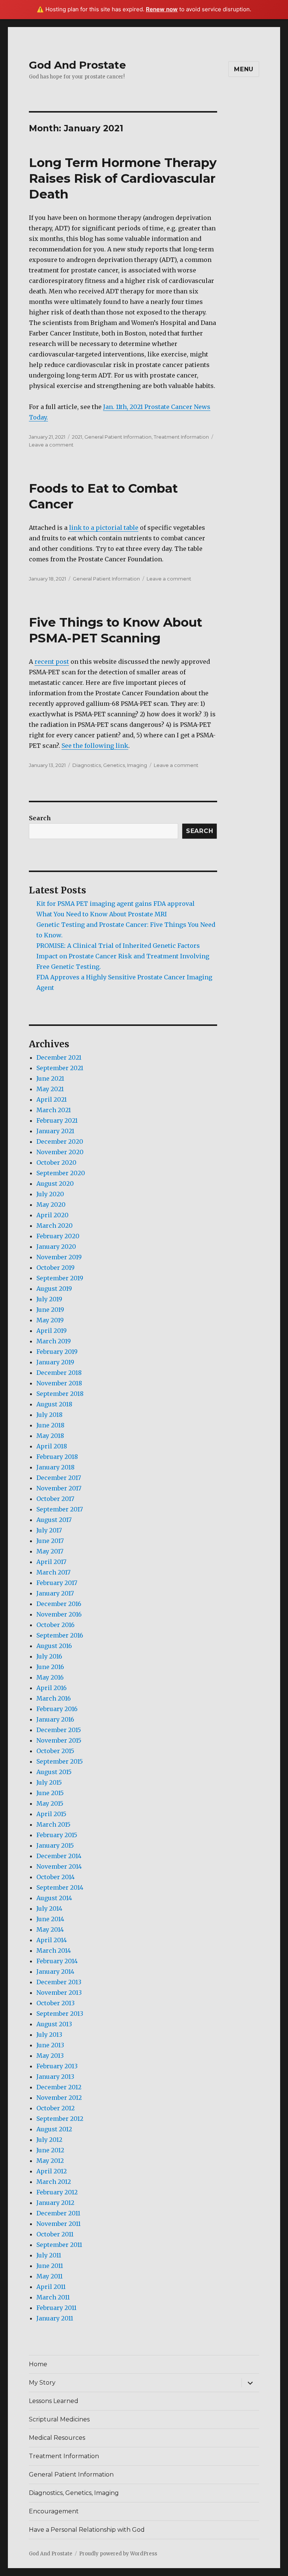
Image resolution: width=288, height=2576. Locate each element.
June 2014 (50, 1919)
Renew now (162, 9)
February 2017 (57, 1583)
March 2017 (53, 1572)
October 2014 (55, 1877)
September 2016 (60, 1635)
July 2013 (49, 2035)
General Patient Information (118, 437)
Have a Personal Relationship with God (87, 2530)
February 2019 (57, 1352)
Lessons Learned (54, 2401)
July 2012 (49, 2140)
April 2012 (52, 2171)
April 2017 (51, 1562)
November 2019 (59, 1257)
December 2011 (58, 2213)
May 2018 (50, 1436)
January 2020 (56, 1247)
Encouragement (54, 2511)
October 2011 (55, 2234)
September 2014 (60, 1887)
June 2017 (50, 1541)
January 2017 (55, 1593)
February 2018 (57, 1457)
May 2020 (51, 1205)
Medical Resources (57, 2438)
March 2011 (53, 2297)
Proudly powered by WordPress (118, 2554)
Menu (244, 69)
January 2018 (55, 1467)
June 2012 (50, 2150)
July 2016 (49, 1656)
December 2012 (59, 2087)
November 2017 (59, 1488)
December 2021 (59, 1057)
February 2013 (57, 2066)
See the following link (95, 746)
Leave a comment (51, 445)
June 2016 (50, 1667)
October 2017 (55, 1499)
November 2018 (59, 1383)
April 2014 (52, 1940)
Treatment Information (181, 437)
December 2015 (59, 1730)
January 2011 (55, 2318)
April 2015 (51, 1814)
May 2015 (50, 1803)
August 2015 (54, 1772)
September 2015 (60, 1761)
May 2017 (50, 1551)
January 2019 (55, 1362)
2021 (77, 437)
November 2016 (59, 1614)
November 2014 (59, 1866)
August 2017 (54, 1520)
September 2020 (61, 1173)
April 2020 (52, 1215)
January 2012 (55, 2203)
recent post (52, 662)
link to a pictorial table (104, 528)
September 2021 (60, 1068)
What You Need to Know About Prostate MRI (102, 914)
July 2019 (49, 1299)
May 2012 (50, 2161)
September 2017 (60, 1509)
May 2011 (49, 2276)
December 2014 (59, 1856)
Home (38, 2364)
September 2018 (60, 1394)
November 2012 (59, 2098)
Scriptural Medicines (59, 2419)
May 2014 (50, 1929)
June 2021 (50, 1078)
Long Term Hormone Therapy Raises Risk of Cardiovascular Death (123, 178)
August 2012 (54, 2129)
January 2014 (55, 1971)
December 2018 (59, 1373)
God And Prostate (77, 65)
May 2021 (50, 1089)
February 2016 (57, 1709)
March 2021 (54, 1110)
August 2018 (54, 1404)
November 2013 (59, 1993)
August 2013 (54, 2024)
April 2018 (52, 1446)
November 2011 (58, 2224)
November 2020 (60, 1152)
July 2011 (49, 2255)
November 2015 (59, 1740)
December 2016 (59, 1604)
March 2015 (53, 1824)
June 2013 (50, 2045)
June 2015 (50, 1793)
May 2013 (50, 2056)
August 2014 (54, 1898)
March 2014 (54, 1950)
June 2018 (50, 1425)
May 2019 (50, 1320)
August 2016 (54, 1646)
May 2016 (50, 1677)
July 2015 (49, 1782)
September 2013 (60, 2014)
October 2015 (55, 1751)
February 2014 (57, 1961)
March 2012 (54, 2182)
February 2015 (57, 1835)
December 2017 (59, 1478)
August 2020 (55, 1183)
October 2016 (55, 1625)
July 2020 (50, 1194)
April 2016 (52, 1688)
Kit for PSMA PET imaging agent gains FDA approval (115, 904)
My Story (42, 2383)
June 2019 (50, 1310)
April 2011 (51, 2287)
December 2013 (59, 1982)
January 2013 (55, 2077)
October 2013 (55, 2003)
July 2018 (49, 1415)
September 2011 (59, 2245)
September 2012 (60, 2119)
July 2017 (49, 1530)
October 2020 (56, 1162)
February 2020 (58, 1236)
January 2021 (55, 1131)
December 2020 (60, 1141)
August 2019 (54, 1289)
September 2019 (60, 1278)
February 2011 (56, 2308)
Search (40, 818)
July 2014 (49, 1908)
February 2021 (57, 1120)
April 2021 (52, 1099)
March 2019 (54, 1341)
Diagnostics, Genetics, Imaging (110, 765)
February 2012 (57, 2192)
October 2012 (55, 2108)
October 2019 (55, 1268)
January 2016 (55, 1719)
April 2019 (52, 1331)
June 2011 (50, 2266)
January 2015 (55, 1845)
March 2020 (55, 1226)
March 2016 (54, 1698)
